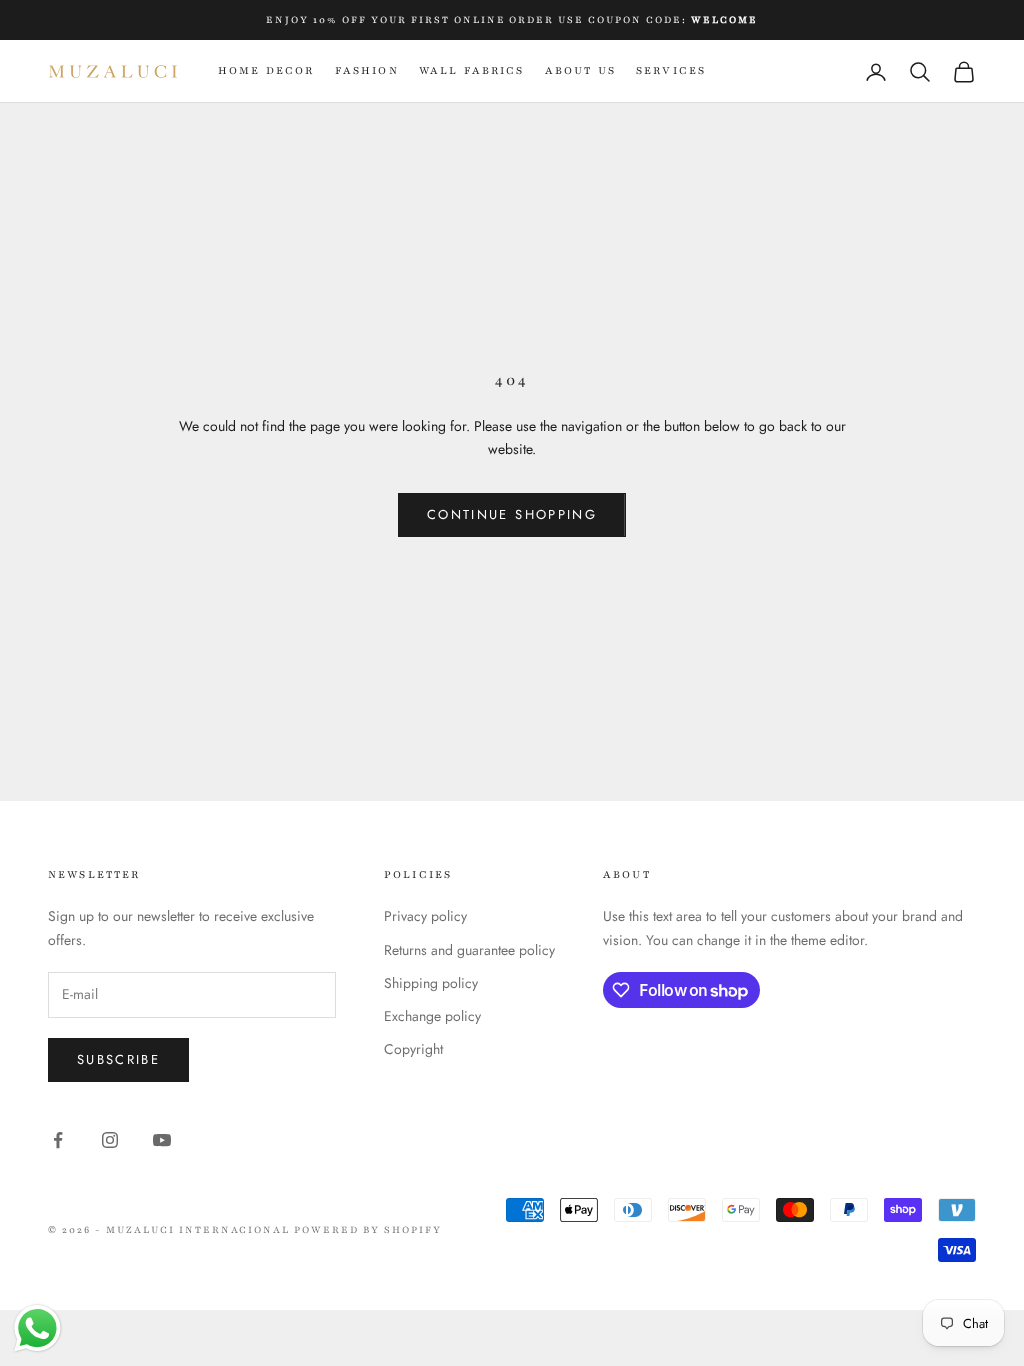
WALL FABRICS (472, 70)
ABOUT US (580, 70)
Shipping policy (431, 983)
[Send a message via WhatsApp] (37, 1328)
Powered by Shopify (368, 1229)
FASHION (367, 70)
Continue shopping (512, 514)
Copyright (413, 1049)
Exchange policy (432, 1016)
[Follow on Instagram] (110, 1140)
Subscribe (118, 1059)
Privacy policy (425, 916)
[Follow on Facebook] (58, 1140)
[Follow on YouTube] (162, 1140)
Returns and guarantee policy (469, 950)
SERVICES (671, 70)
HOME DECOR (266, 70)
